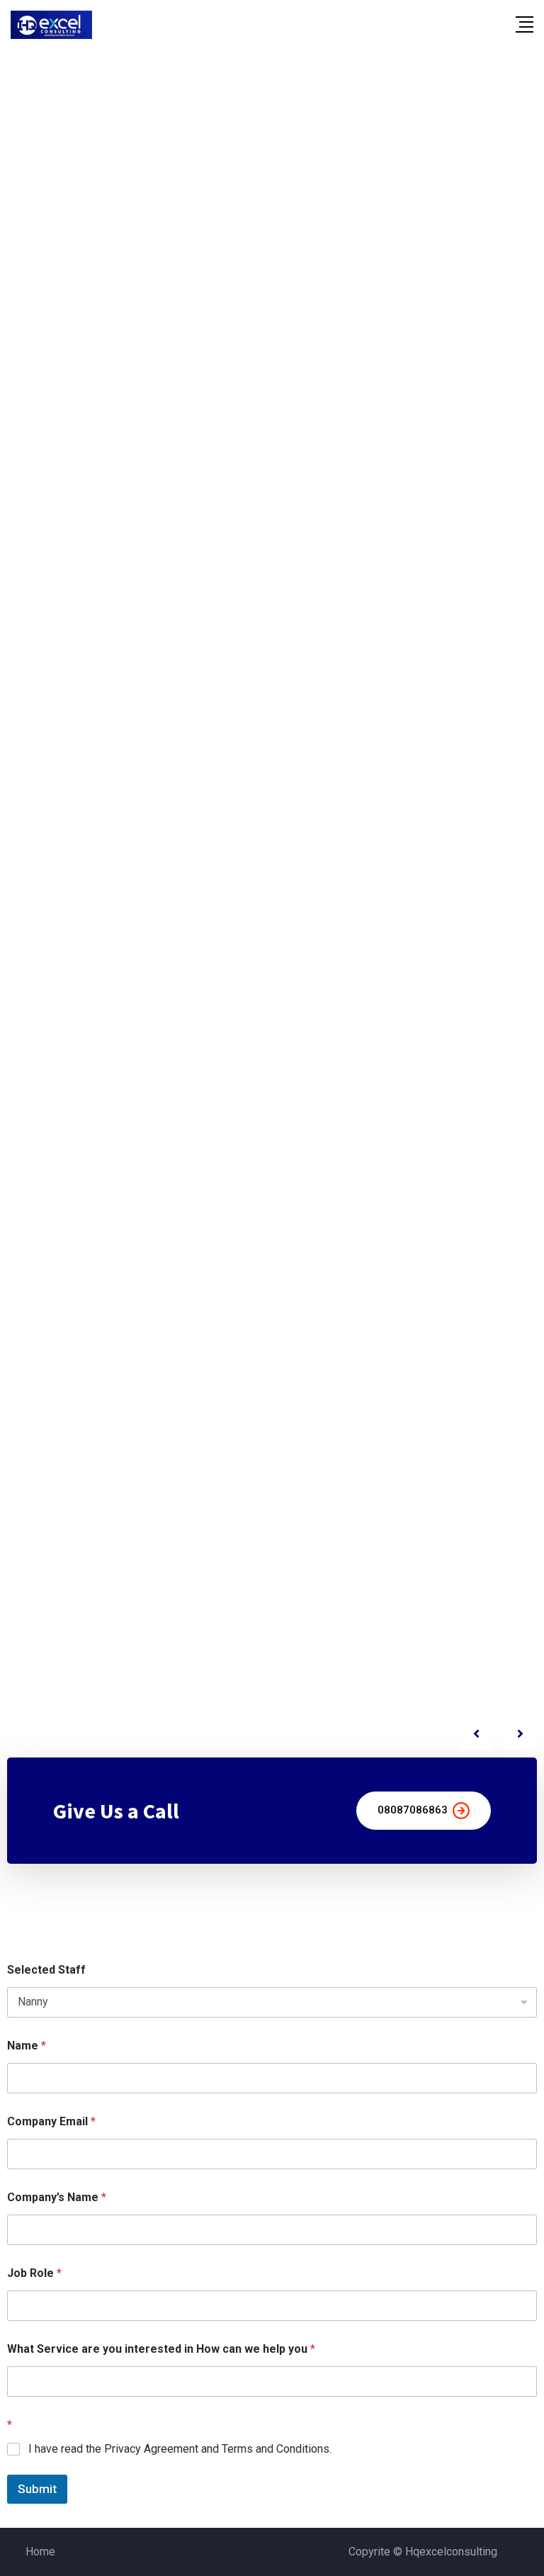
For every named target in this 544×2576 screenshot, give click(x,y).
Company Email (51, 2121)
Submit (37, 2489)
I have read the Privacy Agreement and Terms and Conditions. (180, 2449)
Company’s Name (57, 2197)
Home (40, 2552)
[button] (520, 1733)
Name (27, 2046)
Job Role (34, 2273)
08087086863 (413, 1810)
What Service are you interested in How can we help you (161, 2349)
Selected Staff (46, 1970)
